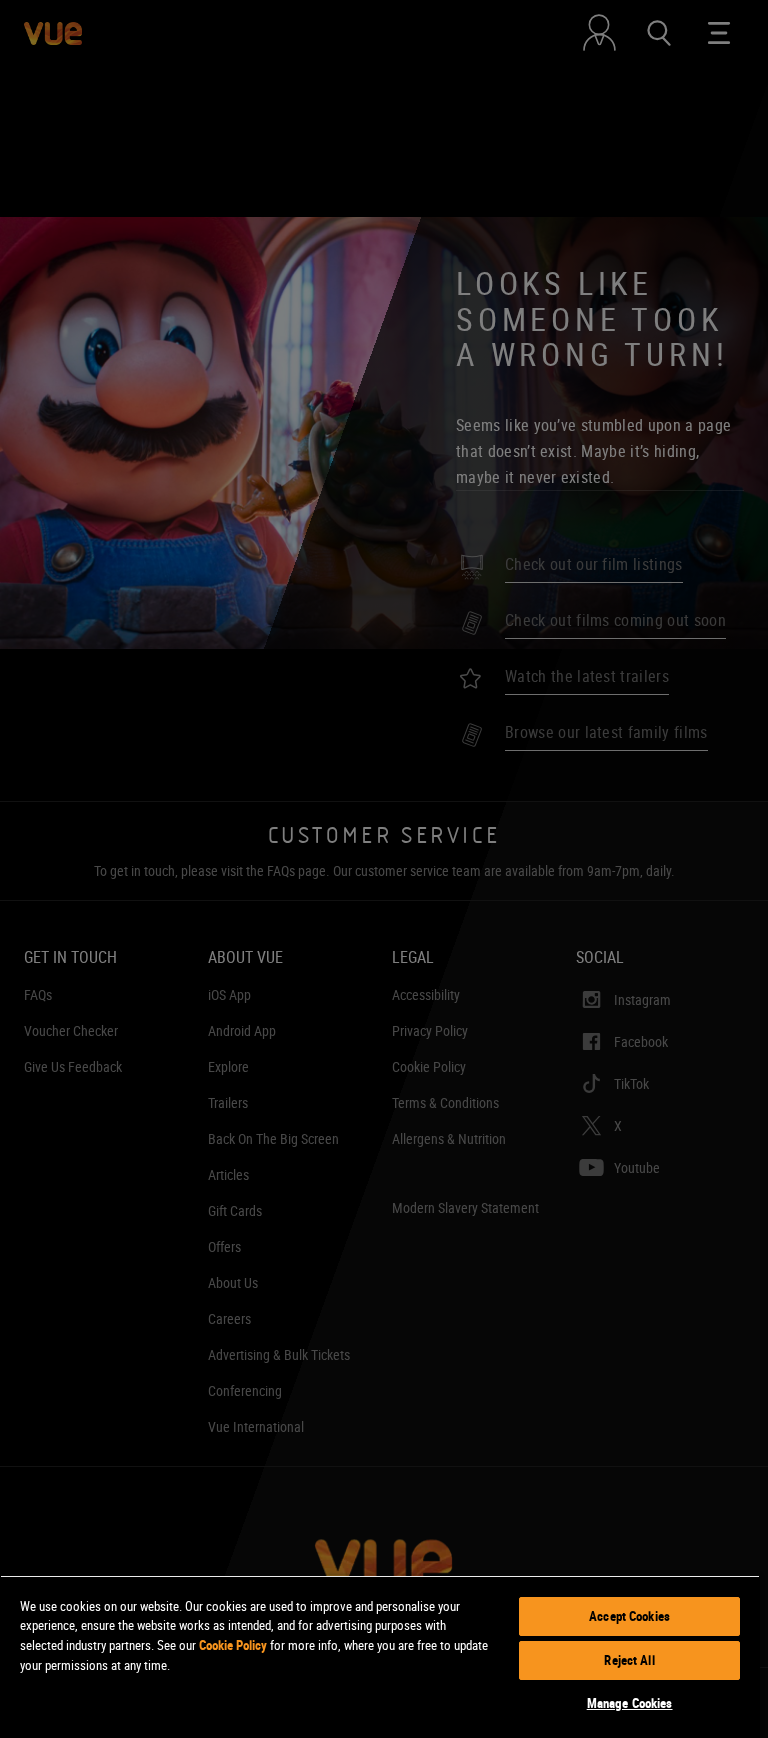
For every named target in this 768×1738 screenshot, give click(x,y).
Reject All (629, 1660)
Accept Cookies (629, 1616)
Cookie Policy (233, 1645)
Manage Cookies (630, 1703)
